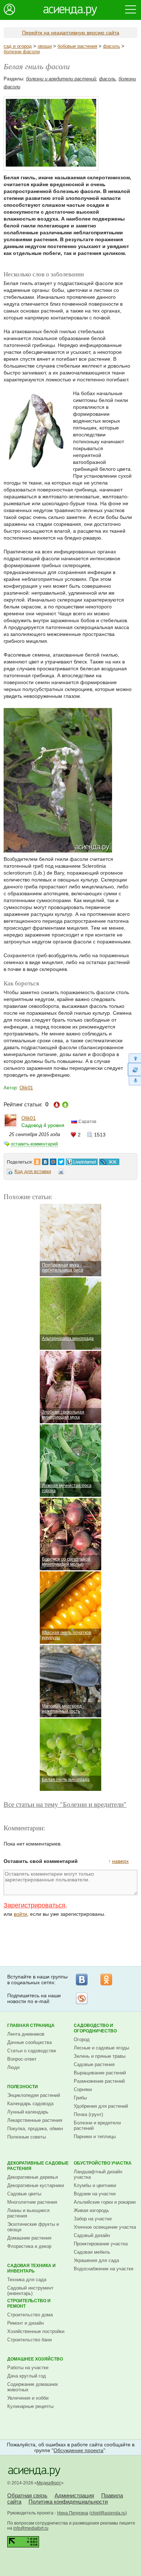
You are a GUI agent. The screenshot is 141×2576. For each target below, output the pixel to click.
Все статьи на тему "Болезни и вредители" (65, 1804)
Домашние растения (29, 2238)
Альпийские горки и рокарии (105, 2202)
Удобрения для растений (101, 2106)
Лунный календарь (28, 2112)
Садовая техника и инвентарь (31, 2268)
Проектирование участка (101, 2244)
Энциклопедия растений (34, 2095)
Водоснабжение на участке (104, 2269)
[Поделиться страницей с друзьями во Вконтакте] (45, 1160)
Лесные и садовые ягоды (101, 2048)
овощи (45, 46)
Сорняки (83, 2089)
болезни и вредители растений (61, 79)
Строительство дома (30, 2315)
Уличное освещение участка (105, 2227)
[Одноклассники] (106, 1980)
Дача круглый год (27, 2376)
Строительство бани (29, 2340)
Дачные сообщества (29, 2042)
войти (20, 1914)
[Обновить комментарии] (134, 1069)
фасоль (112, 46)
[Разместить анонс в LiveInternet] (81, 1160)
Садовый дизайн (92, 2235)
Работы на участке (28, 2368)
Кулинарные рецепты (30, 2406)
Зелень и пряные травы (100, 2056)
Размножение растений (99, 2081)
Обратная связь (27, 2495)
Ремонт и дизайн (25, 2323)
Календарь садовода (30, 2104)
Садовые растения (94, 2064)
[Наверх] (134, 1058)
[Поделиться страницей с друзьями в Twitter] (61, 1160)
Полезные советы (27, 2137)
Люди (13, 2067)
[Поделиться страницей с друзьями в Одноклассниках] (37, 1160)
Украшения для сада (96, 2260)
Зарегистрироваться (35, 1905)
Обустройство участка (103, 2163)
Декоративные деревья (33, 2177)
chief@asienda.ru (108, 2513)
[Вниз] (134, 1081)
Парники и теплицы (95, 2137)
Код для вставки (33, 1171)
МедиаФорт (49, 2483)
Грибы (80, 2098)
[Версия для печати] (61, 1173)
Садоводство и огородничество (95, 2028)
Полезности (23, 2087)
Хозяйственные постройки (36, 2331)
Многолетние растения (32, 2202)
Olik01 (26, 1088)
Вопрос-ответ (22, 2059)
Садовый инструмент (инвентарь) (30, 2291)
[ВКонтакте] (82, 1980)
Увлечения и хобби (28, 2398)
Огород (82, 2039)
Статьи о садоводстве (32, 2051)
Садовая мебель (92, 2252)
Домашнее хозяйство (35, 2359)
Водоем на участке (95, 2194)
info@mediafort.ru (31, 2528)
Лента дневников (26, 2034)
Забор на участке (93, 2219)
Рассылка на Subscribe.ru (82, 1998)
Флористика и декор (29, 2246)
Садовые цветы (24, 2194)
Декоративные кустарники (36, 2185)
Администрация (74, 2495)
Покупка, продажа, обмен (35, 2129)
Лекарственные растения (35, 2120)
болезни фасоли (22, 52)
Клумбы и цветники (95, 2185)
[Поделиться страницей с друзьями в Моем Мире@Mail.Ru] (53, 1160)
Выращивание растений (100, 2073)
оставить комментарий (34, 1144)
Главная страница (31, 2026)
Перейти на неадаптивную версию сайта (71, 33)
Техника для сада (27, 2280)
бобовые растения (77, 46)
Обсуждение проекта (78, 2450)
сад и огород (18, 46)
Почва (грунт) (88, 2114)
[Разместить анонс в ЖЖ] (109, 1160)
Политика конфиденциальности (68, 2502)
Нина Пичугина (73, 2513)
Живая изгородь (91, 2210)
